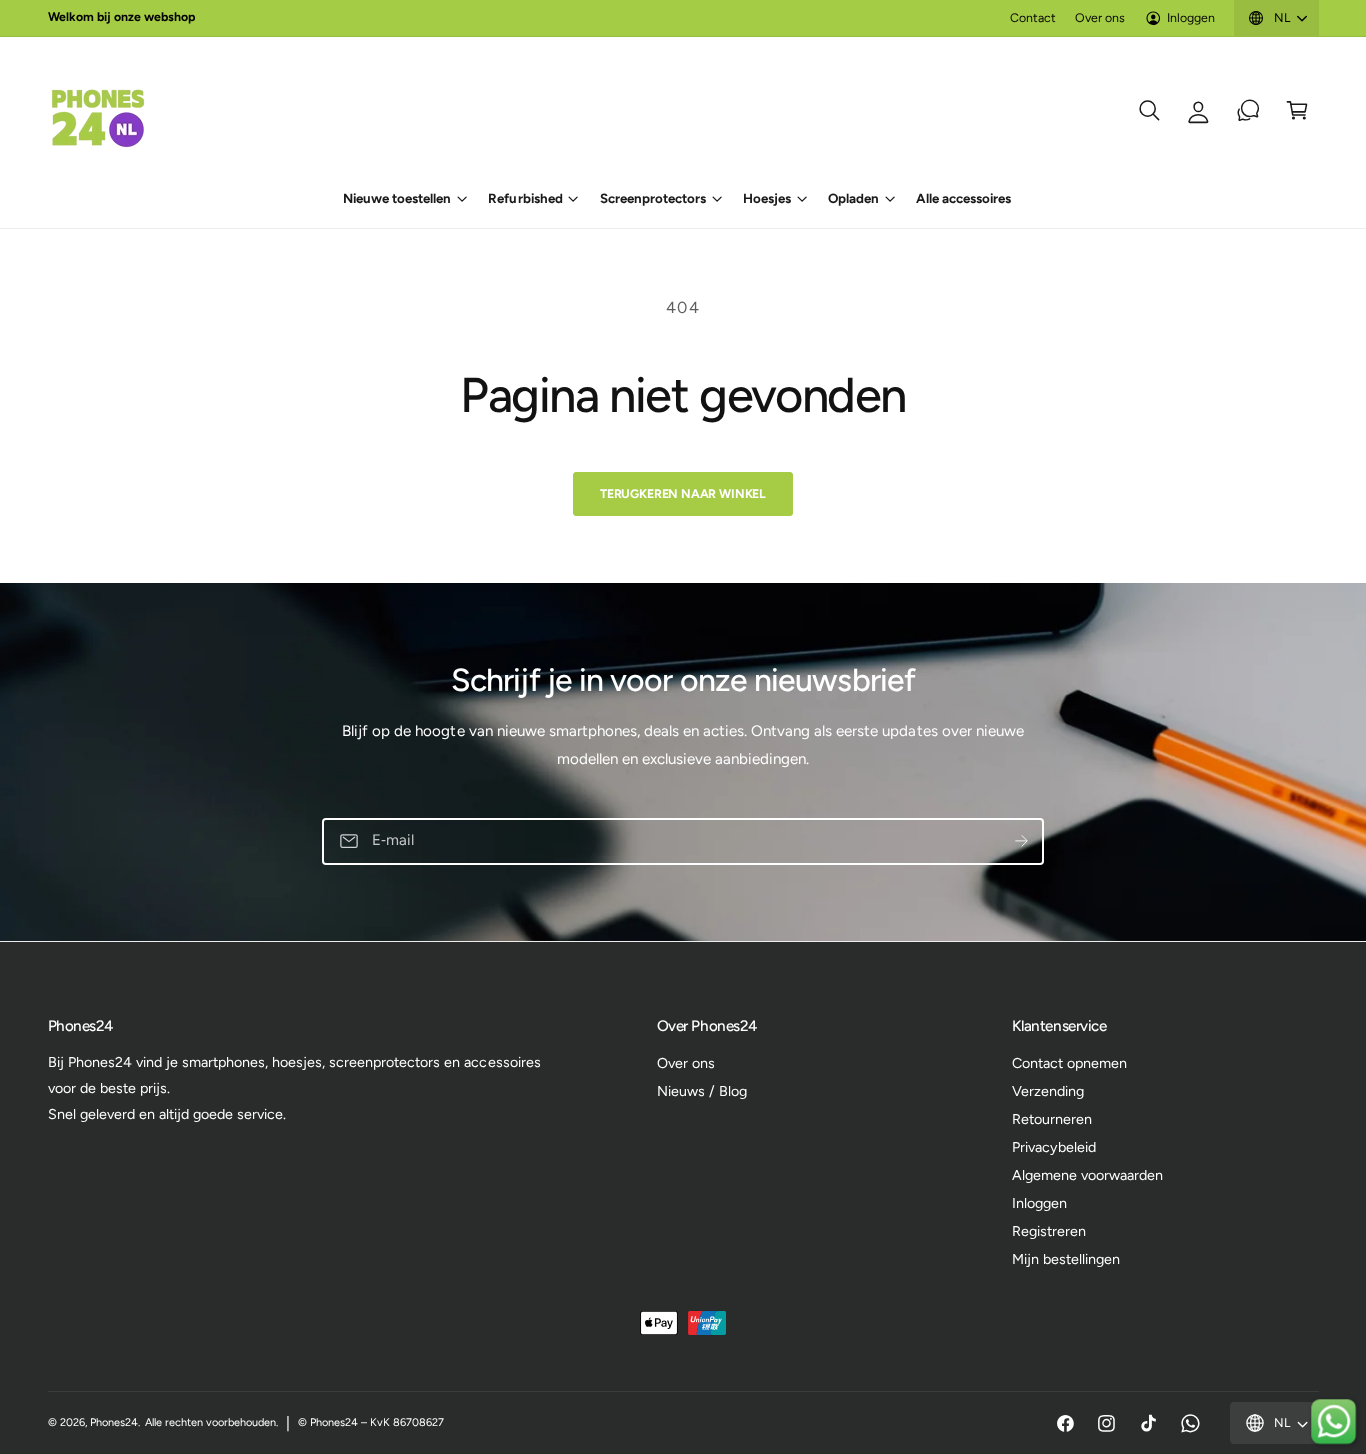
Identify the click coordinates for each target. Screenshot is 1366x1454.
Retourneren (1052, 1119)
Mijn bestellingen (1066, 1259)
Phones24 (114, 1422)
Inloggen (1191, 17)
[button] (1149, 110)
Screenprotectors (653, 198)
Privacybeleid (1054, 1147)
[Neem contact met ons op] (1248, 110)
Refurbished (525, 198)
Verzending (1048, 1091)
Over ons (1100, 17)
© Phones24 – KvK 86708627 (371, 1422)
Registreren (1049, 1231)
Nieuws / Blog (702, 1091)
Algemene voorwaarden (1087, 1175)
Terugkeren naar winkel (683, 493)
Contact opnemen (1069, 1063)
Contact (1033, 17)
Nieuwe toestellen (397, 198)
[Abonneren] (1021, 841)
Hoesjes (767, 198)
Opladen (853, 198)
